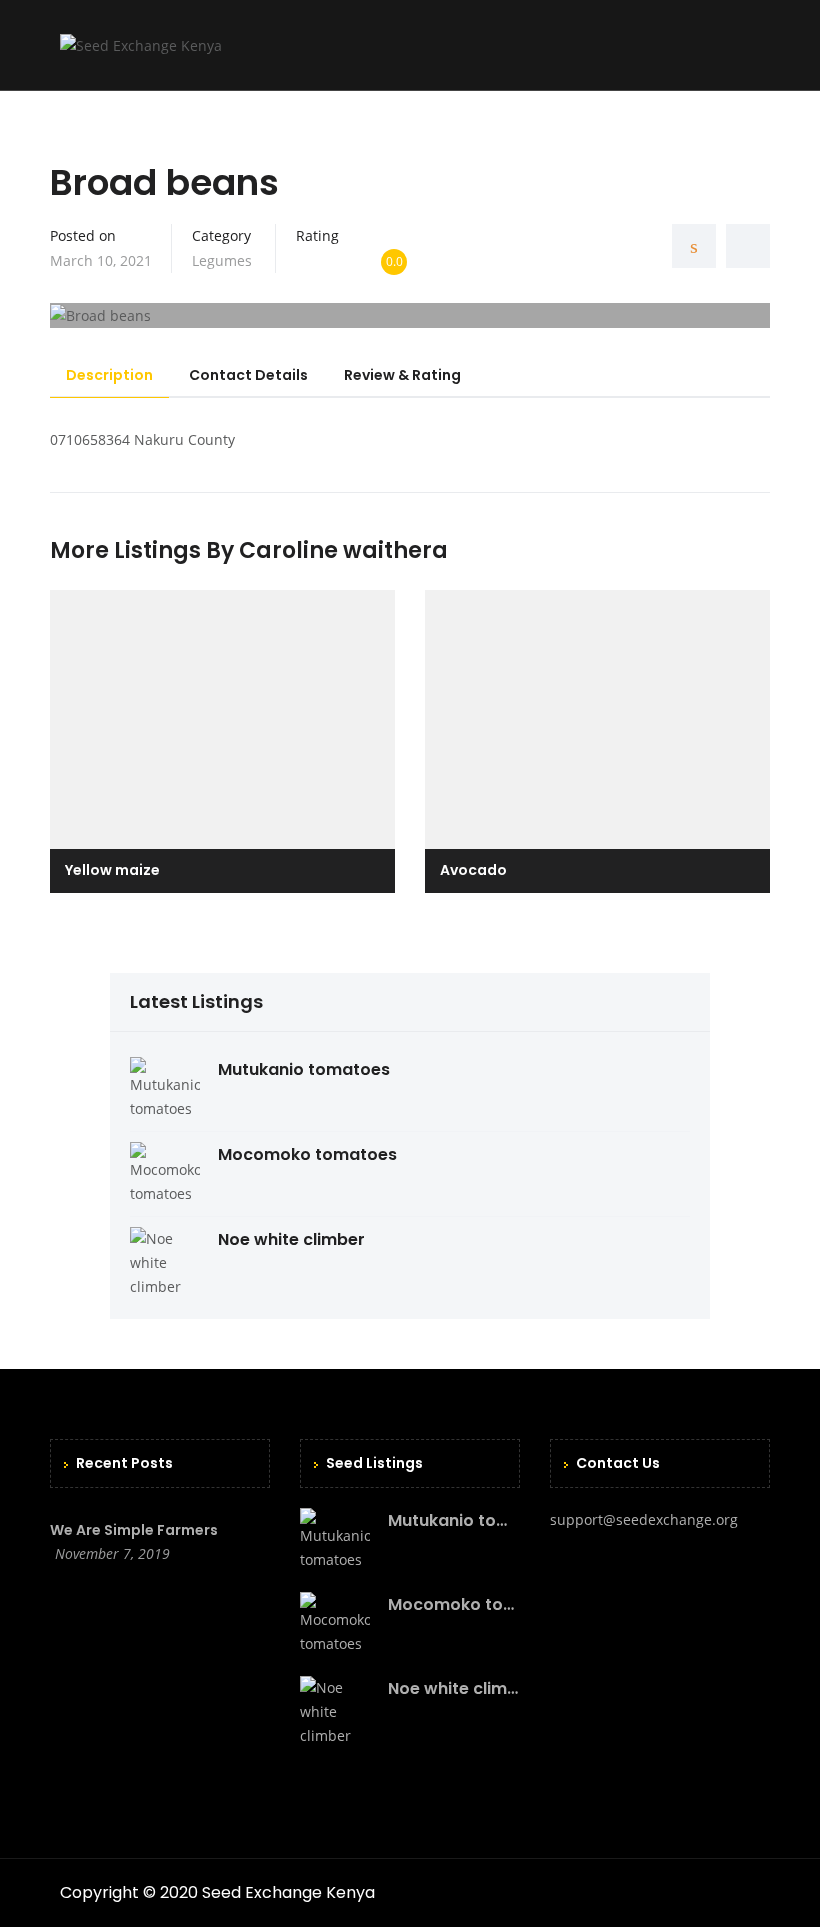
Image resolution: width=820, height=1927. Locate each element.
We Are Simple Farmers (134, 1530)
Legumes (222, 260)
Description (109, 375)
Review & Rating (402, 375)
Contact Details (248, 375)
